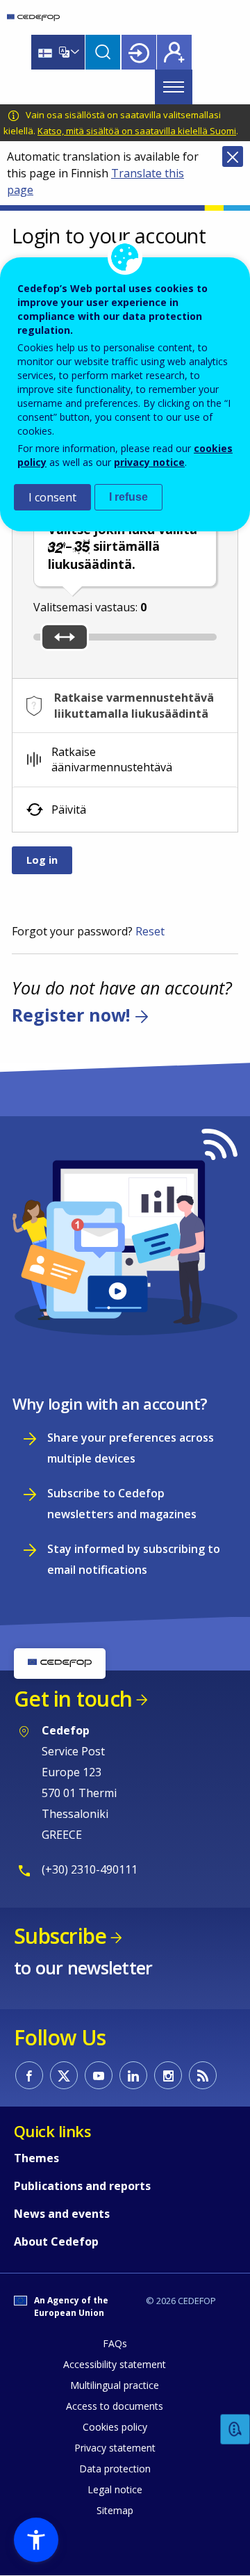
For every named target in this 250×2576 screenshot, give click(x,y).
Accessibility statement (115, 2364)
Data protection (115, 2469)
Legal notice (115, 2489)
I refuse (128, 497)
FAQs (115, 2343)
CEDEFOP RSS (203, 2075)
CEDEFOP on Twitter (64, 2075)
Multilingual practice (115, 2385)
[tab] (125, 706)
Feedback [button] (235, 2430)
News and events (62, 2214)
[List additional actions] (74, 52)
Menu (174, 87)
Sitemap (115, 2510)
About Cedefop (56, 2241)
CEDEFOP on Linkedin (133, 2075)
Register (174, 52)
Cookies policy (115, 2427)
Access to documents (115, 2406)
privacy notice (149, 462)
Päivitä (69, 810)
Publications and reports (82, 2186)
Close (233, 156)
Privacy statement (115, 2448)
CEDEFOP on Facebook (29, 2075)
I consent (52, 497)
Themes (36, 2158)
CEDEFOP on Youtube (99, 2075)
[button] (36, 2540)
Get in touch (73, 1699)
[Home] (33, 17)
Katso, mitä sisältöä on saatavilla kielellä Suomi (137, 131)
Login (139, 52)
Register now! (71, 1015)
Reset (150, 931)
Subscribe (60, 1936)
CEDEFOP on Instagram (168, 2075)
